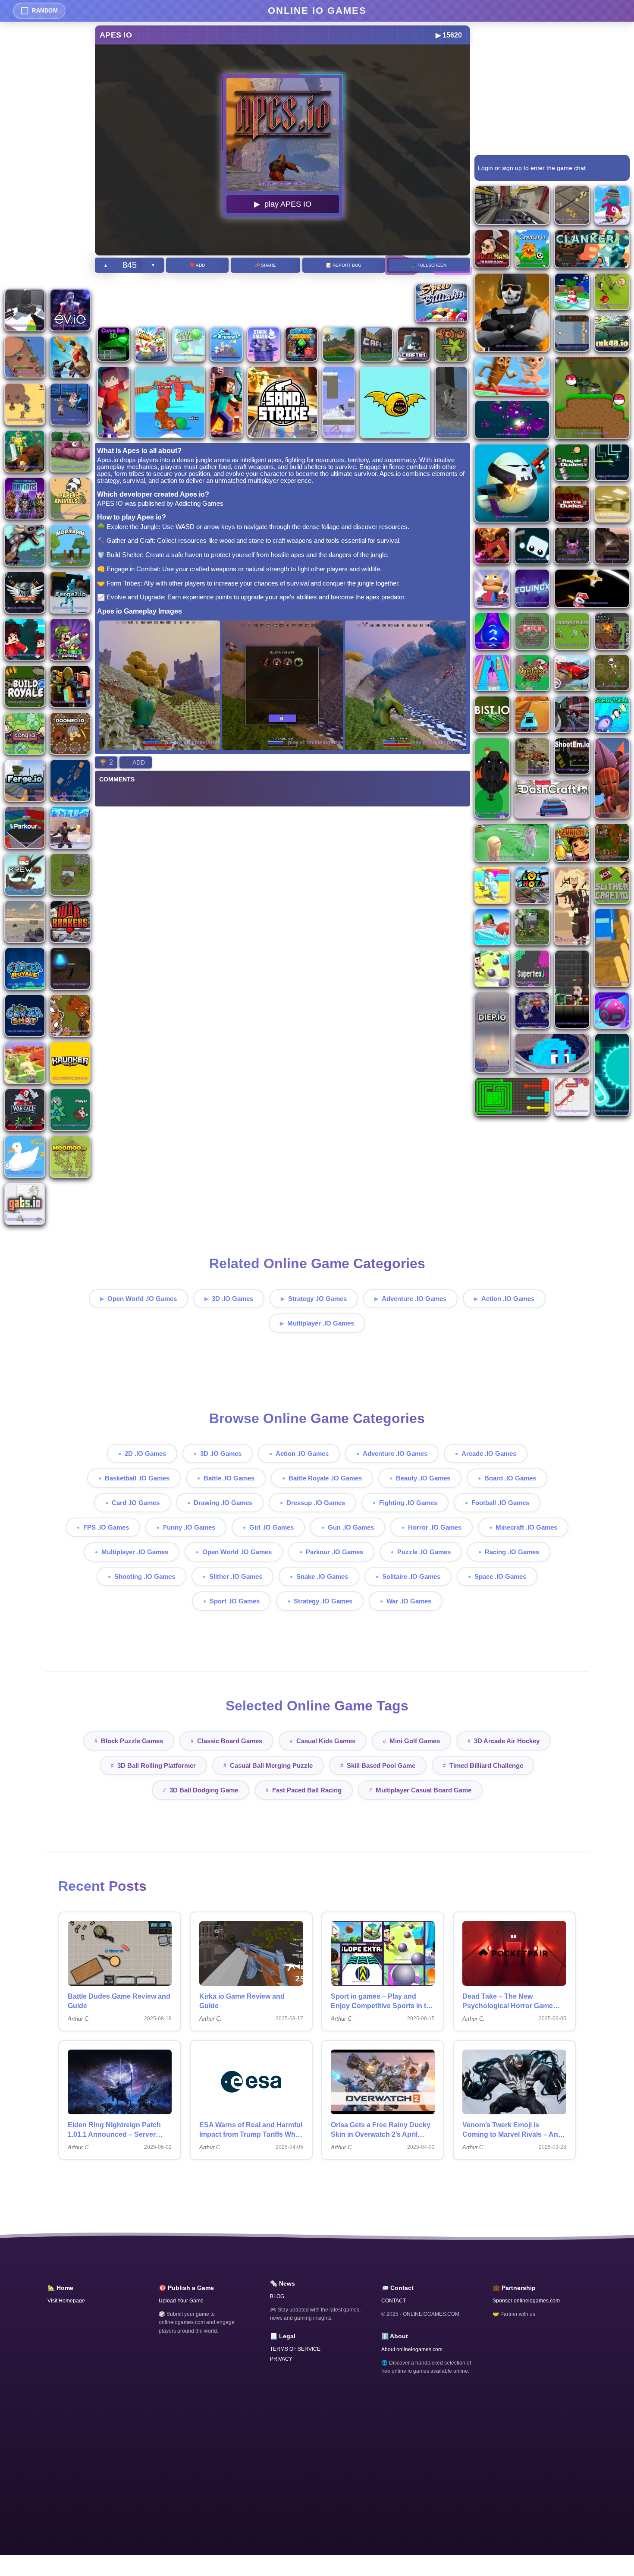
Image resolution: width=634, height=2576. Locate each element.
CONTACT (394, 2301)
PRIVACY (281, 2359)
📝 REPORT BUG (344, 265)
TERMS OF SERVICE (295, 2349)
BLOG (277, 2296)
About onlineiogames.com (412, 2349)
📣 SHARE (265, 265)
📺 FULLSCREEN (429, 265)
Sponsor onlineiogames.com (526, 2301)
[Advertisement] (47, 155)
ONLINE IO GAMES (317, 11)
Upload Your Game (181, 2301)
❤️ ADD (197, 265)
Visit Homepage (66, 2301)
